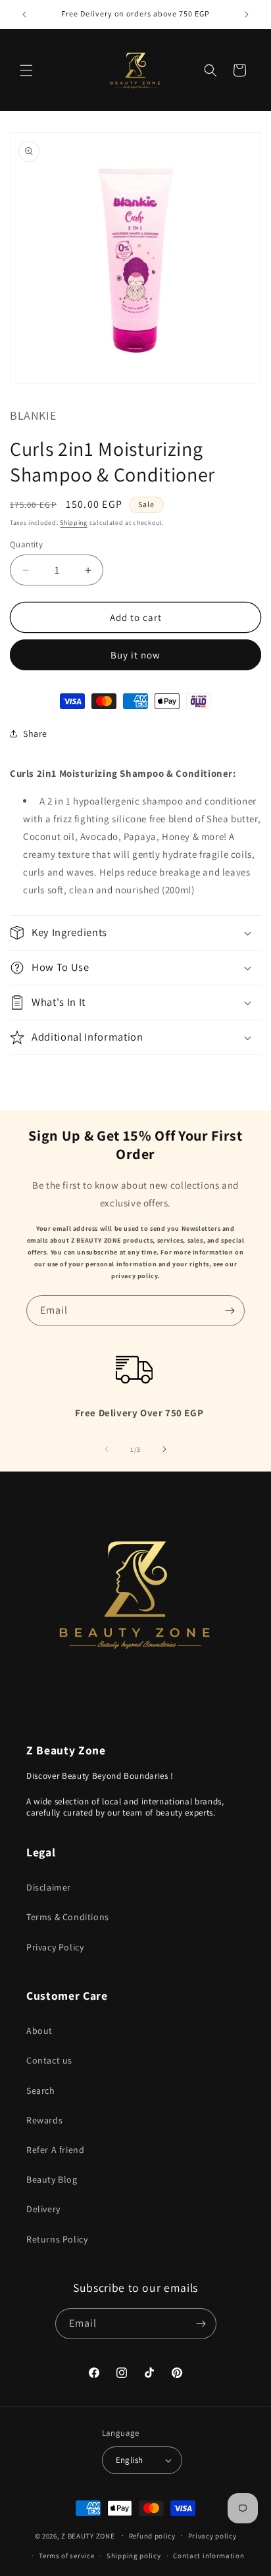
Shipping (74, 523)
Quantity (26, 544)
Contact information (209, 2556)
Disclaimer (49, 1887)
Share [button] (35, 733)
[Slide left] (107, 1449)
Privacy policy (212, 2536)
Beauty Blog (52, 2179)
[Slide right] (164, 1449)
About (39, 2031)
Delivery (43, 2209)
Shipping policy (134, 2556)
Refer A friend (55, 2150)
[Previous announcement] (24, 14)
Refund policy (152, 2536)
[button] (26, 70)
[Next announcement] (247, 14)
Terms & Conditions (68, 1917)
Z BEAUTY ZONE (88, 2535)
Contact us (49, 2060)
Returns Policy (57, 2239)
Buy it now (135, 655)
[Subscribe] (230, 1311)
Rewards (44, 2120)
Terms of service (66, 2556)
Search (41, 2091)
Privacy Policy (55, 1947)
